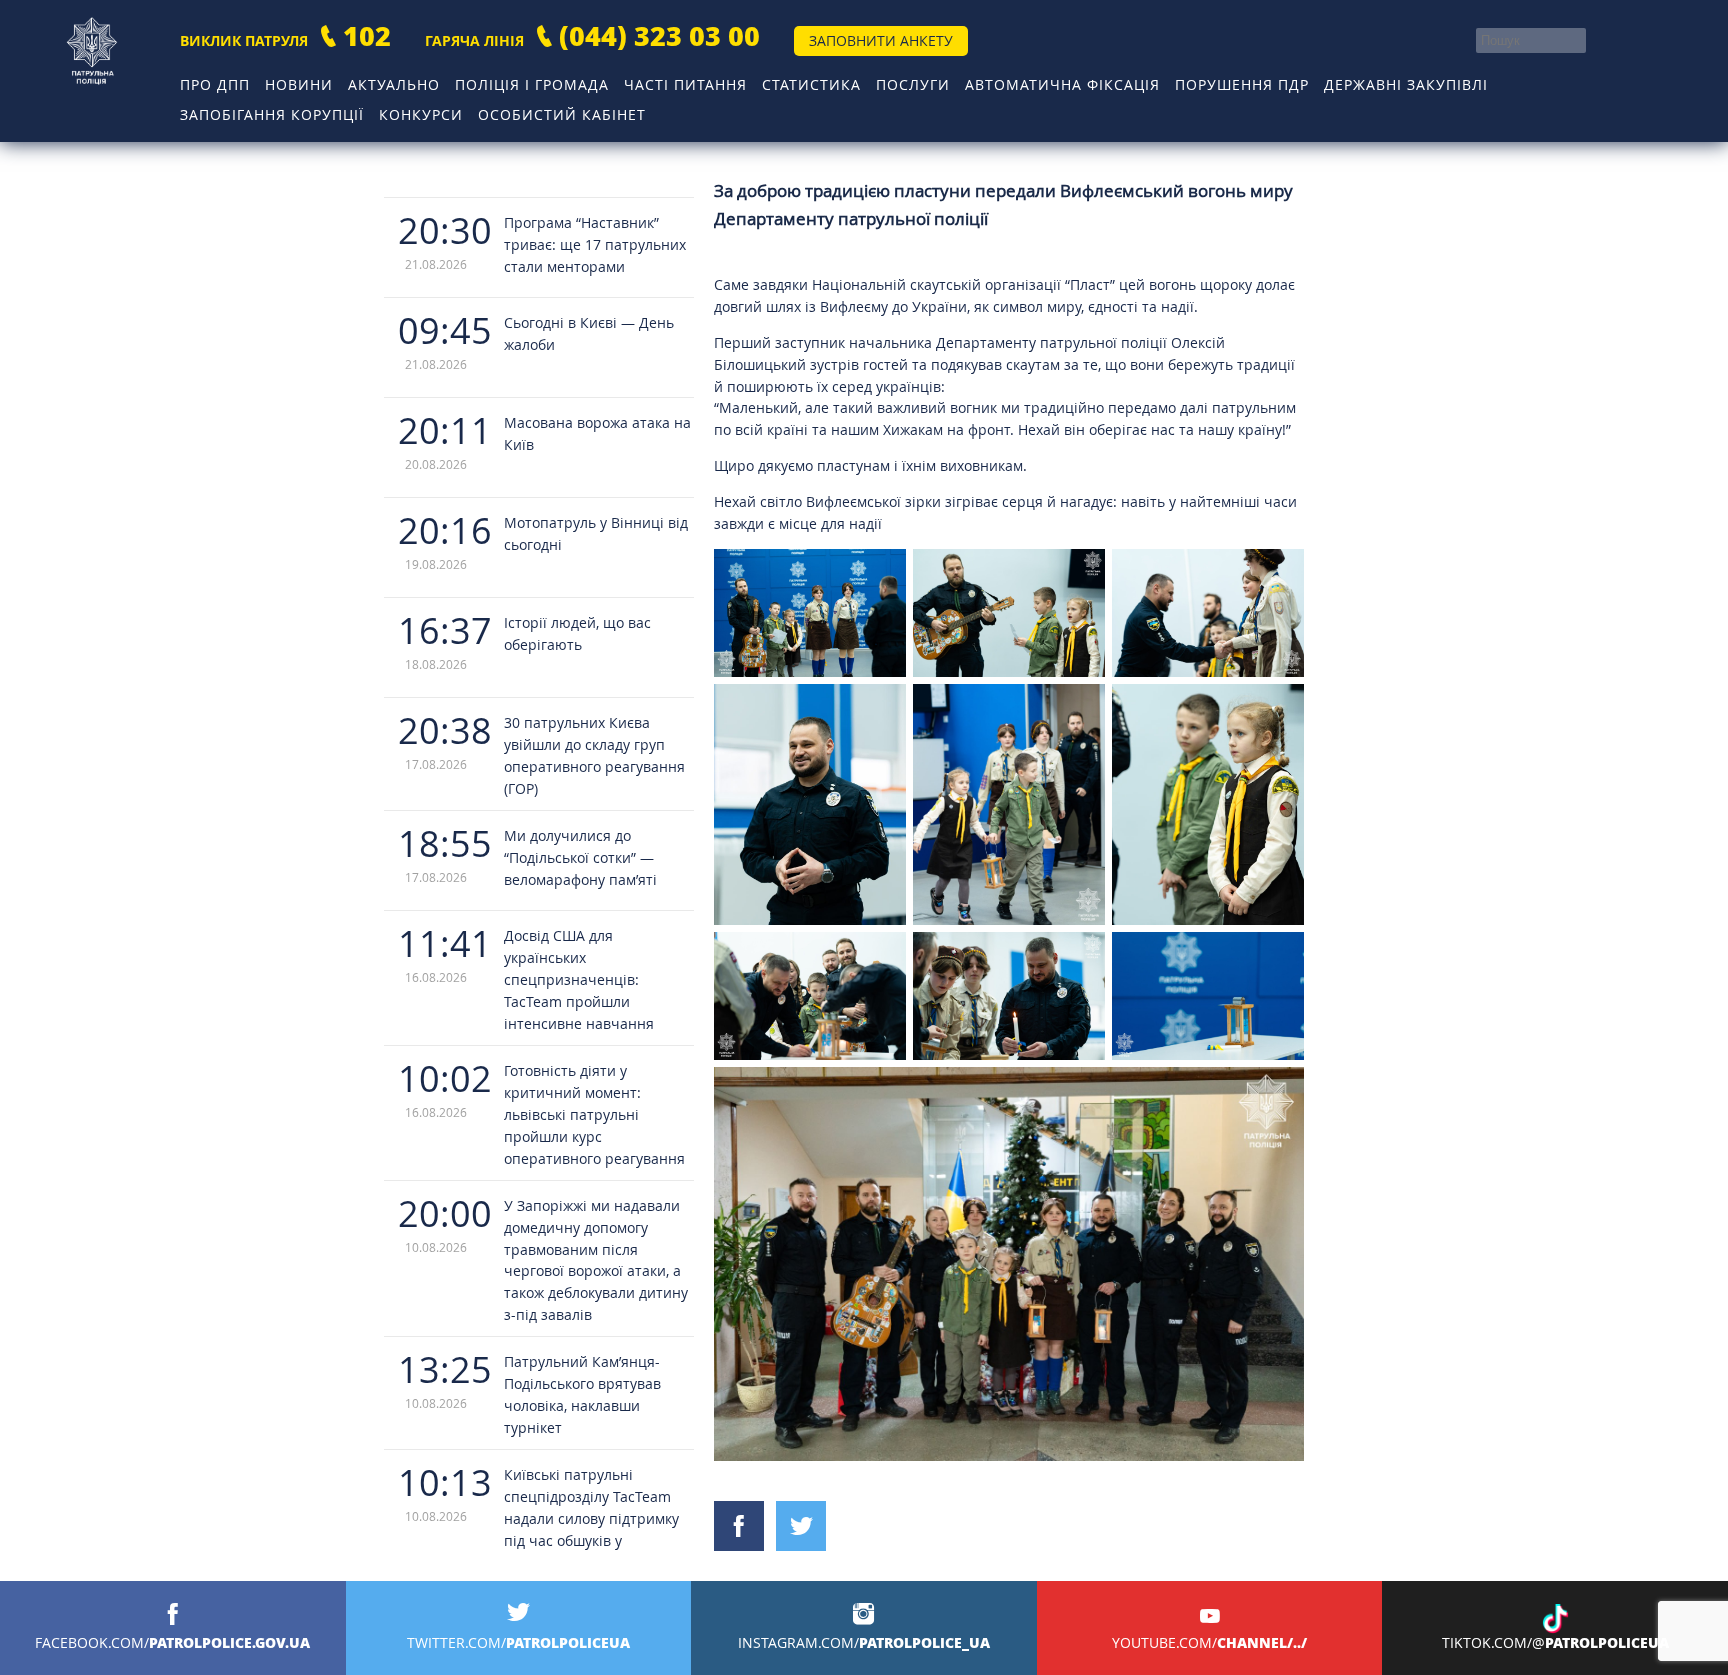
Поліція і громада (532, 84)
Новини (299, 84)
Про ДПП (215, 84)
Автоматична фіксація (1062, 84)
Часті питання (685, 84)
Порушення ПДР (1242, 84)
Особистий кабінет (562, 114)
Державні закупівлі (1406, 84)
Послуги (913, 84)
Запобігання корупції (272, 114)
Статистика (811, 84)
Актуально (394, 84)
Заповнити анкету (881, 40)
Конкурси (421, 114)
